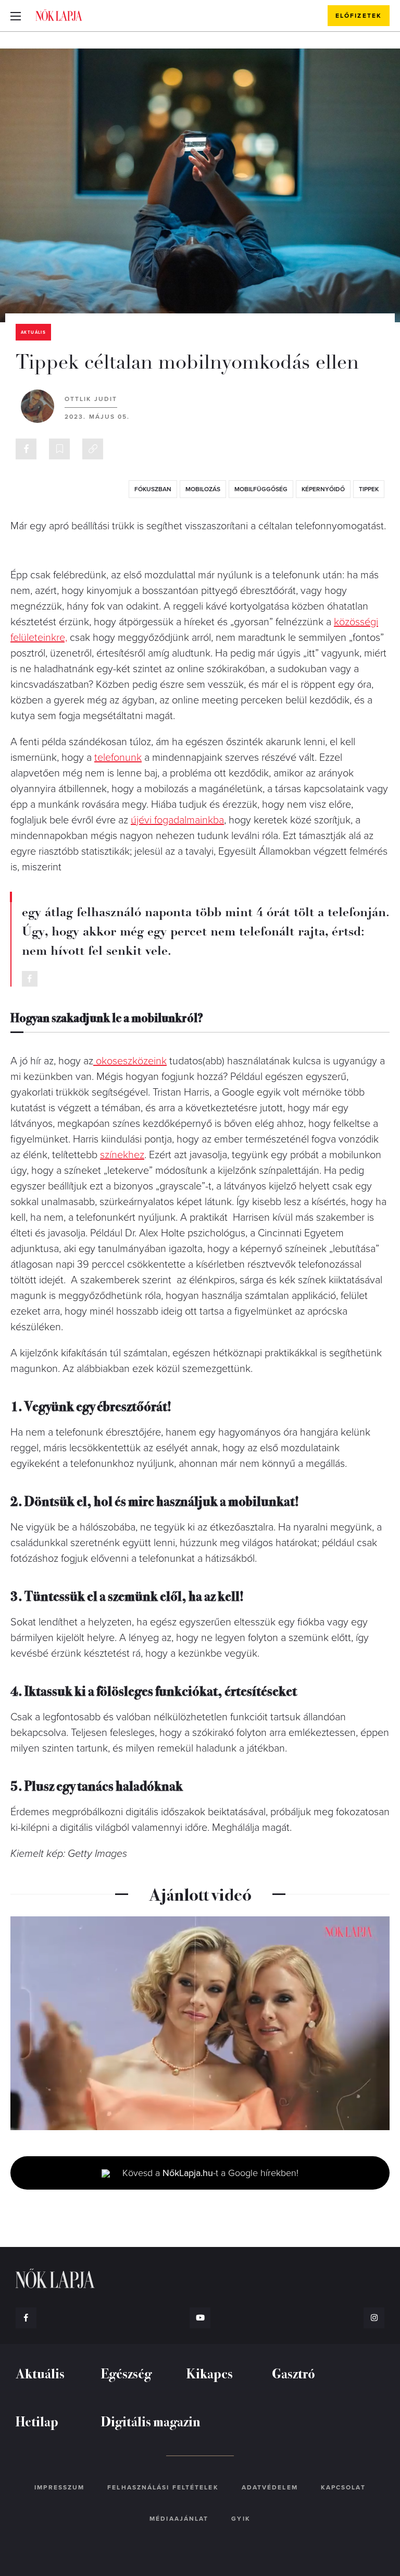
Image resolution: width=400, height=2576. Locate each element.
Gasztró (293, 2373)
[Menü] (16, 16)
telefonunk (118, 758)
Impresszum (59, 2487)
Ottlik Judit (91, 399)
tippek (369, 489)
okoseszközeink (130, 1061)
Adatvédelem (270, 2487)
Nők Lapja (59, 15)
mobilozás (203, 489)
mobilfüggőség (261, 489)
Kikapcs (210, 2373)
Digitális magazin (151, 2421)
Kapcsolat (343, 2487)
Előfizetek (359, 16)
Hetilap (37, 2421)
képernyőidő (323, 489)
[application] (200, 2023)
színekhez (122, 1155)
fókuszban (153, 489)
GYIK (241, 2519)
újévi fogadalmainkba (177, 820)
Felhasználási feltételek (163, 2487)
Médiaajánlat (179, 2519)
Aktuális (33, 332)
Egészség (126, 2373)
